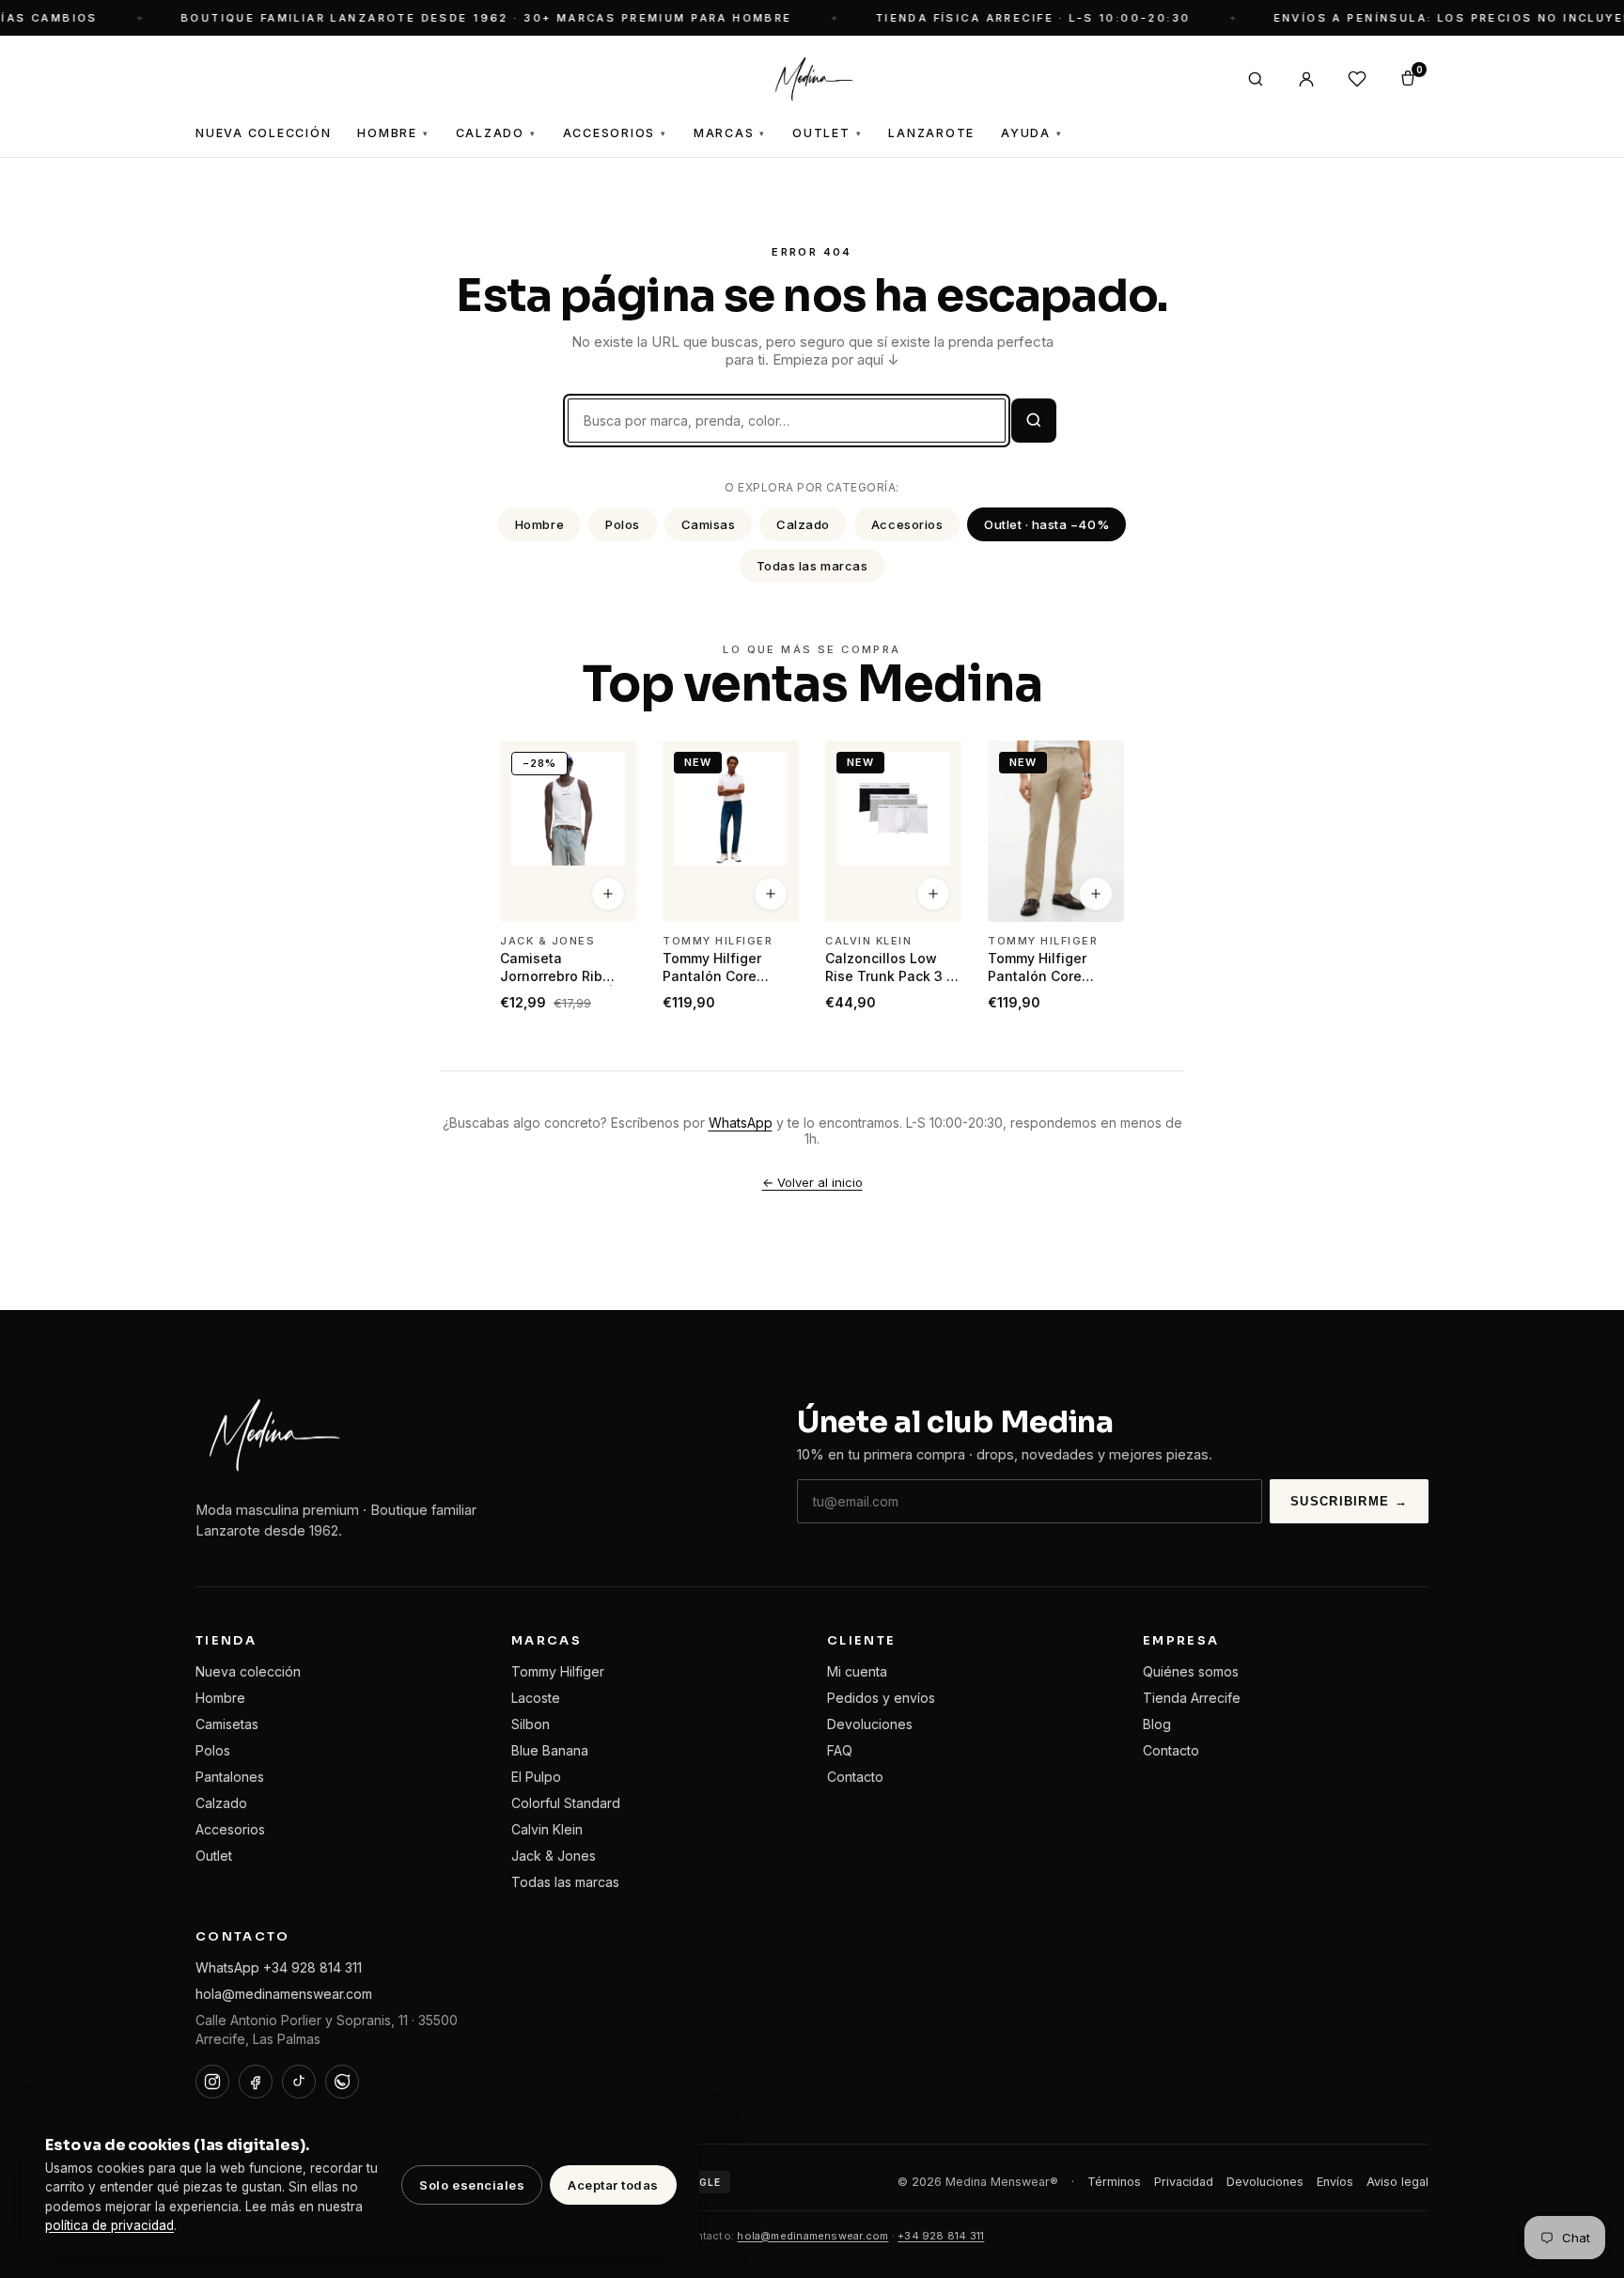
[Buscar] (1256, 79)
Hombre (393, 133)
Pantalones (230, 1777)
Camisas (709, 524)
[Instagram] (212, 2082)
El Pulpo (536, 1777)
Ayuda (1032, 133)
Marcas (730, 133)
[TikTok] (299, 2082)
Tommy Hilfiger (558, 1671)
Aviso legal (1398, 2182)
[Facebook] (256, 2082)
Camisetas (227, 1724)
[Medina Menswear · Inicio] (812, 79)
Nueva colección (248, 1671)
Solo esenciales (472, 2185)
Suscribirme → (1349, 1501)
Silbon (531, 1724)
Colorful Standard (566, 1803)
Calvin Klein (547, 1829)
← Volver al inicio (812, 1182)
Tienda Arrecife (1192, 1698)
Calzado (496, 133)
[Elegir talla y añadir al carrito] (608, 895)
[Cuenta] (1306, 79)
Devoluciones (870, 1724)
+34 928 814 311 (941, 2236)
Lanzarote (931, 133)
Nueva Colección (263, 133)
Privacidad (1184, 2182)
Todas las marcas (812, 566)
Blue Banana (550, 1750)
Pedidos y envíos (881, 1698)
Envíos (1335, 2182)
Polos (623, 524)
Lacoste (536, 1698)
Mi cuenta (857, 1671)
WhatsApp (741, 1123)
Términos (1114, 2182)
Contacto (855, 1777)
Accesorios (615, 133)
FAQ (840, 1750)
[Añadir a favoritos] (610, 763)
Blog (1157, 1724)
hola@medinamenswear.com (284, 1994)
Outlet (827, 133)
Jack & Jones (554, 1856)
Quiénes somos (1191, 1671)
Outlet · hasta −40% (1046, 524)
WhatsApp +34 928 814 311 (279, 1967)
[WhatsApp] (342, 2082)
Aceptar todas (613, 2185)
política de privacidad (109, 2225)
